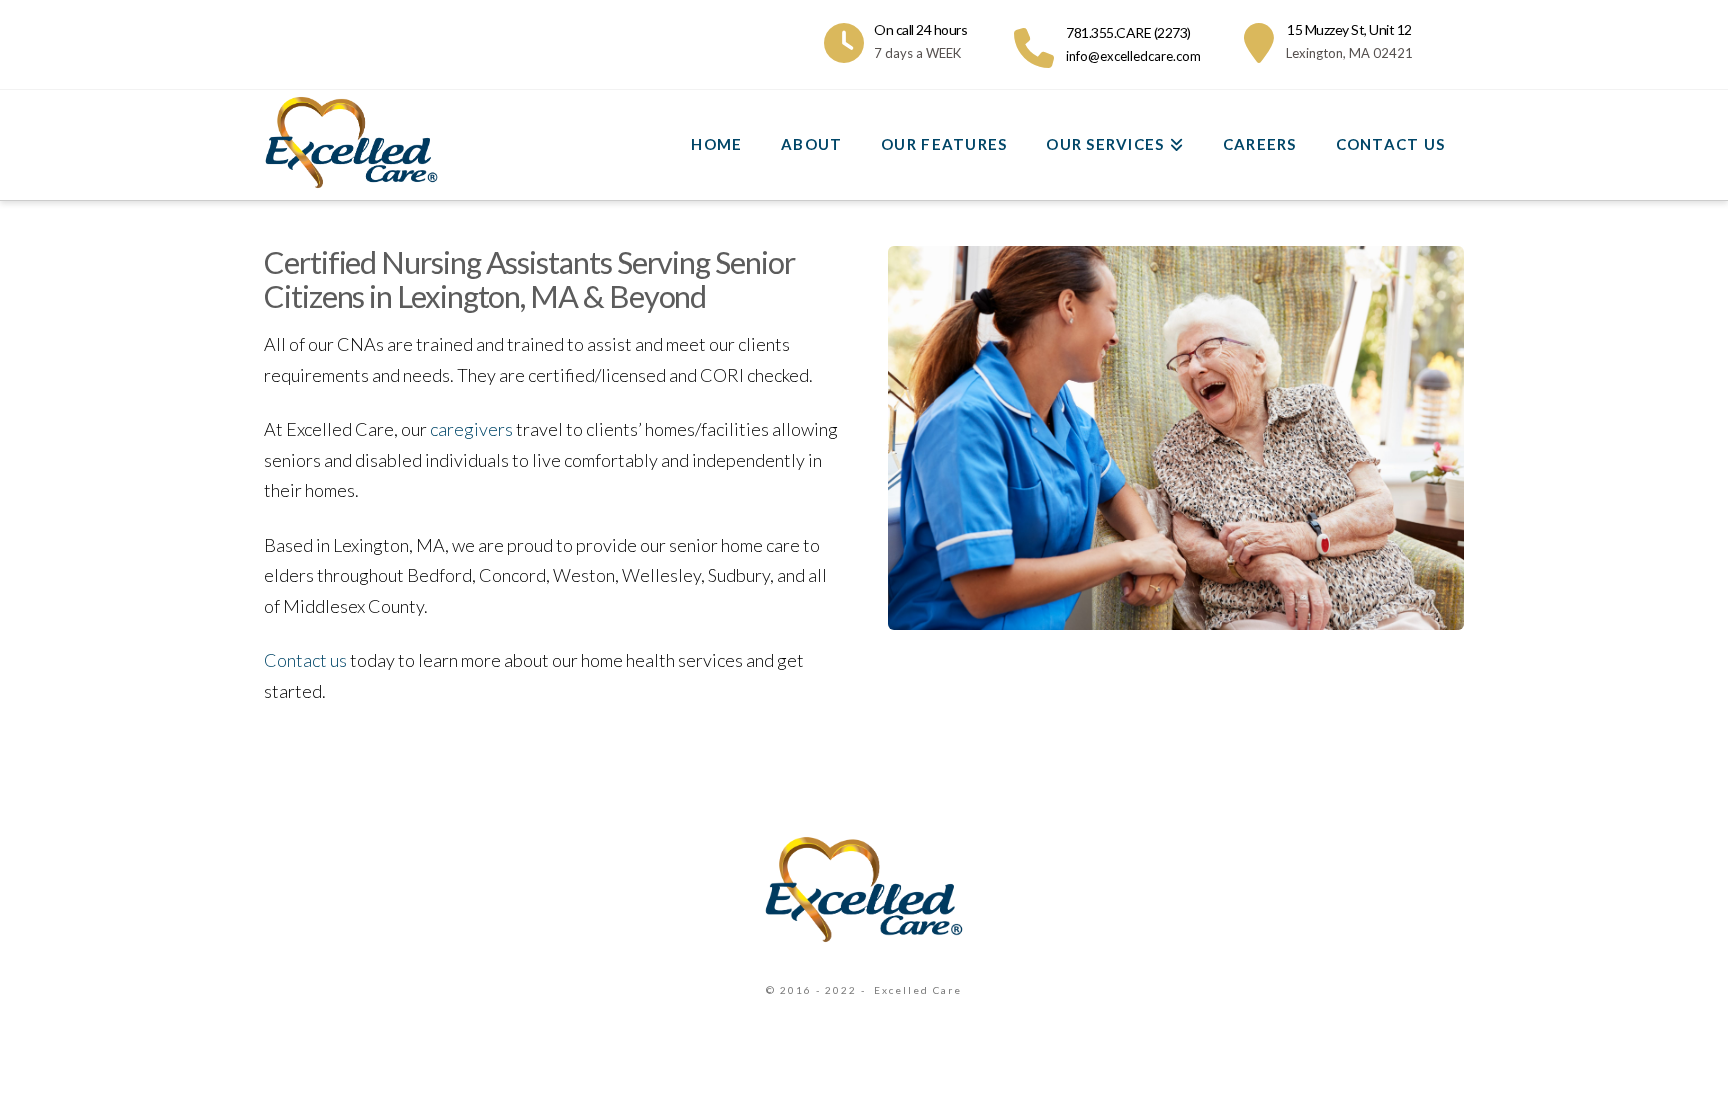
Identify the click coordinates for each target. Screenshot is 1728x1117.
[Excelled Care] (864, 888)
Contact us (305, 660)
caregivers (471, 429)
